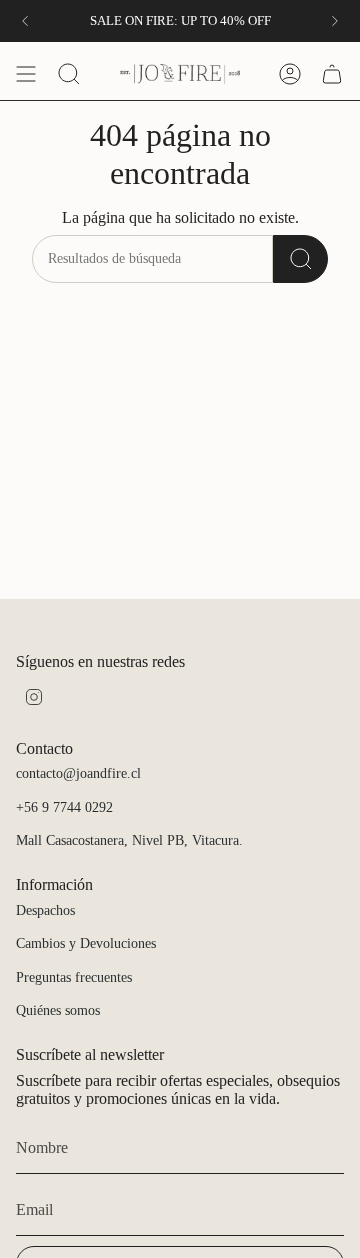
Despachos (45, 910)
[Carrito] (332, 74)
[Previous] (25, 21)
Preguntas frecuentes (74, 977)
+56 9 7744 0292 (64, 807)
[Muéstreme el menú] (26, 74)
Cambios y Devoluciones (86, 943)
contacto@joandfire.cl (78, 773)
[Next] (335, 21)
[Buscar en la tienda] (300, 259)
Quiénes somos (58, 1010)
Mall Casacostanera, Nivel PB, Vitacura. (129, 840)
